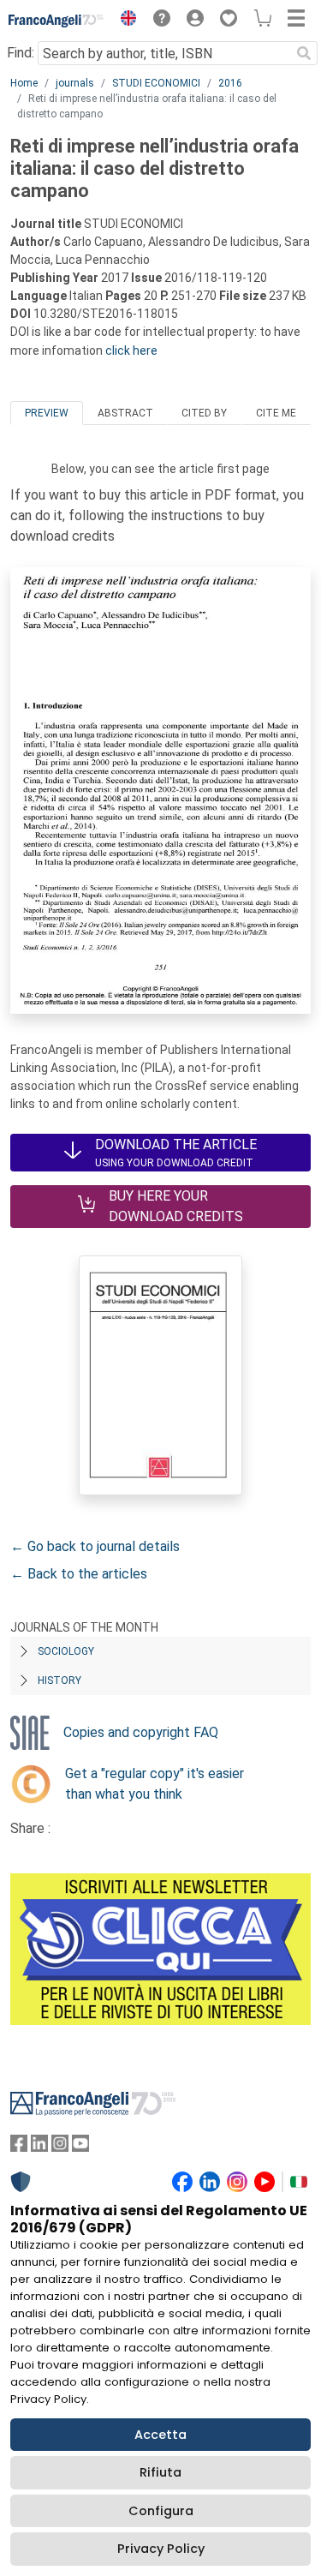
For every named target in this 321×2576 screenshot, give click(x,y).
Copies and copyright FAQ (141, 1732)
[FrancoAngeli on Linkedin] (39, 2147)
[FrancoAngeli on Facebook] (19, 2147)
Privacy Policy (161, 2549)
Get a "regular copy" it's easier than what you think (155, 1784)
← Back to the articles (79, 1574)
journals (75, 83)
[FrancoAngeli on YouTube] (80, 2147)
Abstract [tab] (125, 413)
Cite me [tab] (276, 413)
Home (24, 83)
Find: (21, 53)
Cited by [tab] (204, 413)
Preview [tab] (47, 413)
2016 (230, 83)
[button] (124, 21)
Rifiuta (160, 2472)
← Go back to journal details (95, 1546)
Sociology (66, 1651)
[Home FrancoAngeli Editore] (56, 21)
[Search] (304, 53)
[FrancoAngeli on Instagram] (60, 2147)
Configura (161, 2511)
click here (131, 350)
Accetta (160, 2435)
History (59, 1680)
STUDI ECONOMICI (156, 83)
